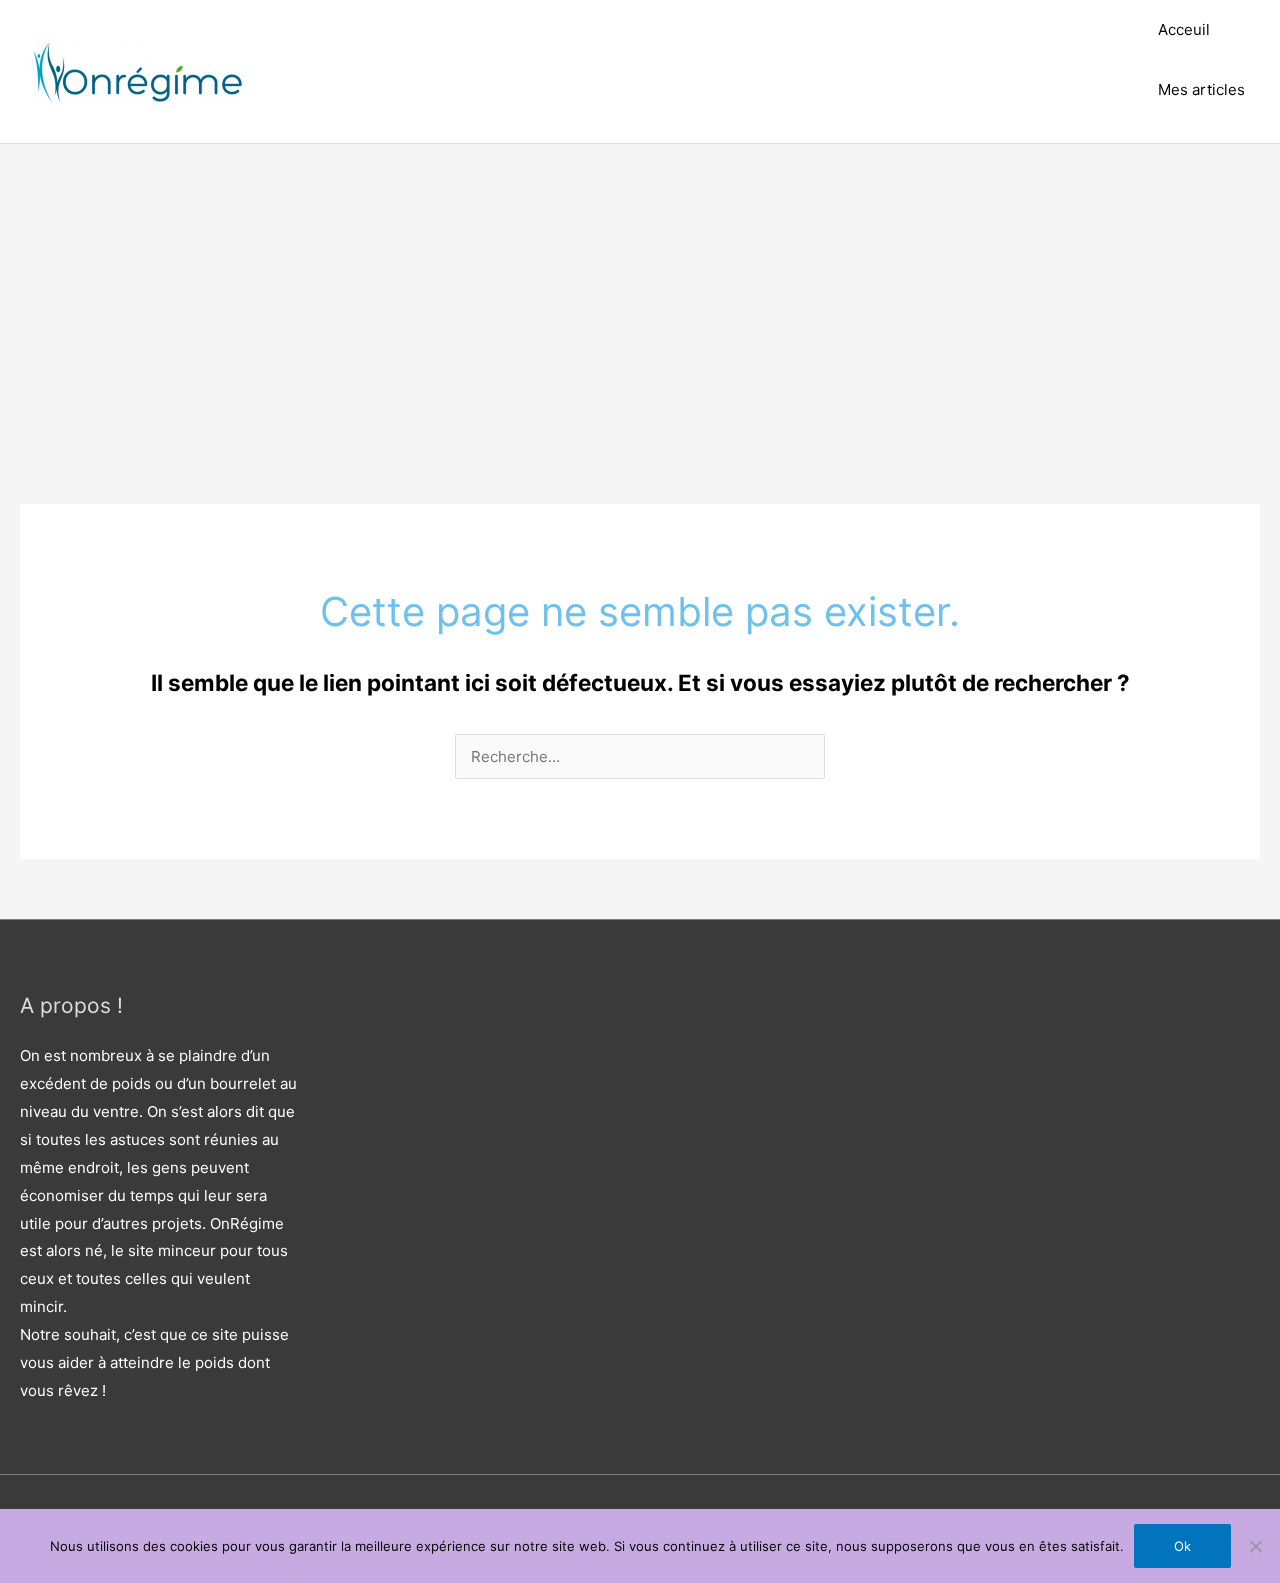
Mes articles (1201, 89)
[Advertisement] (640, 294)
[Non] (1255, 1546)
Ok (1182, 1546)
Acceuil (1184, 29)
